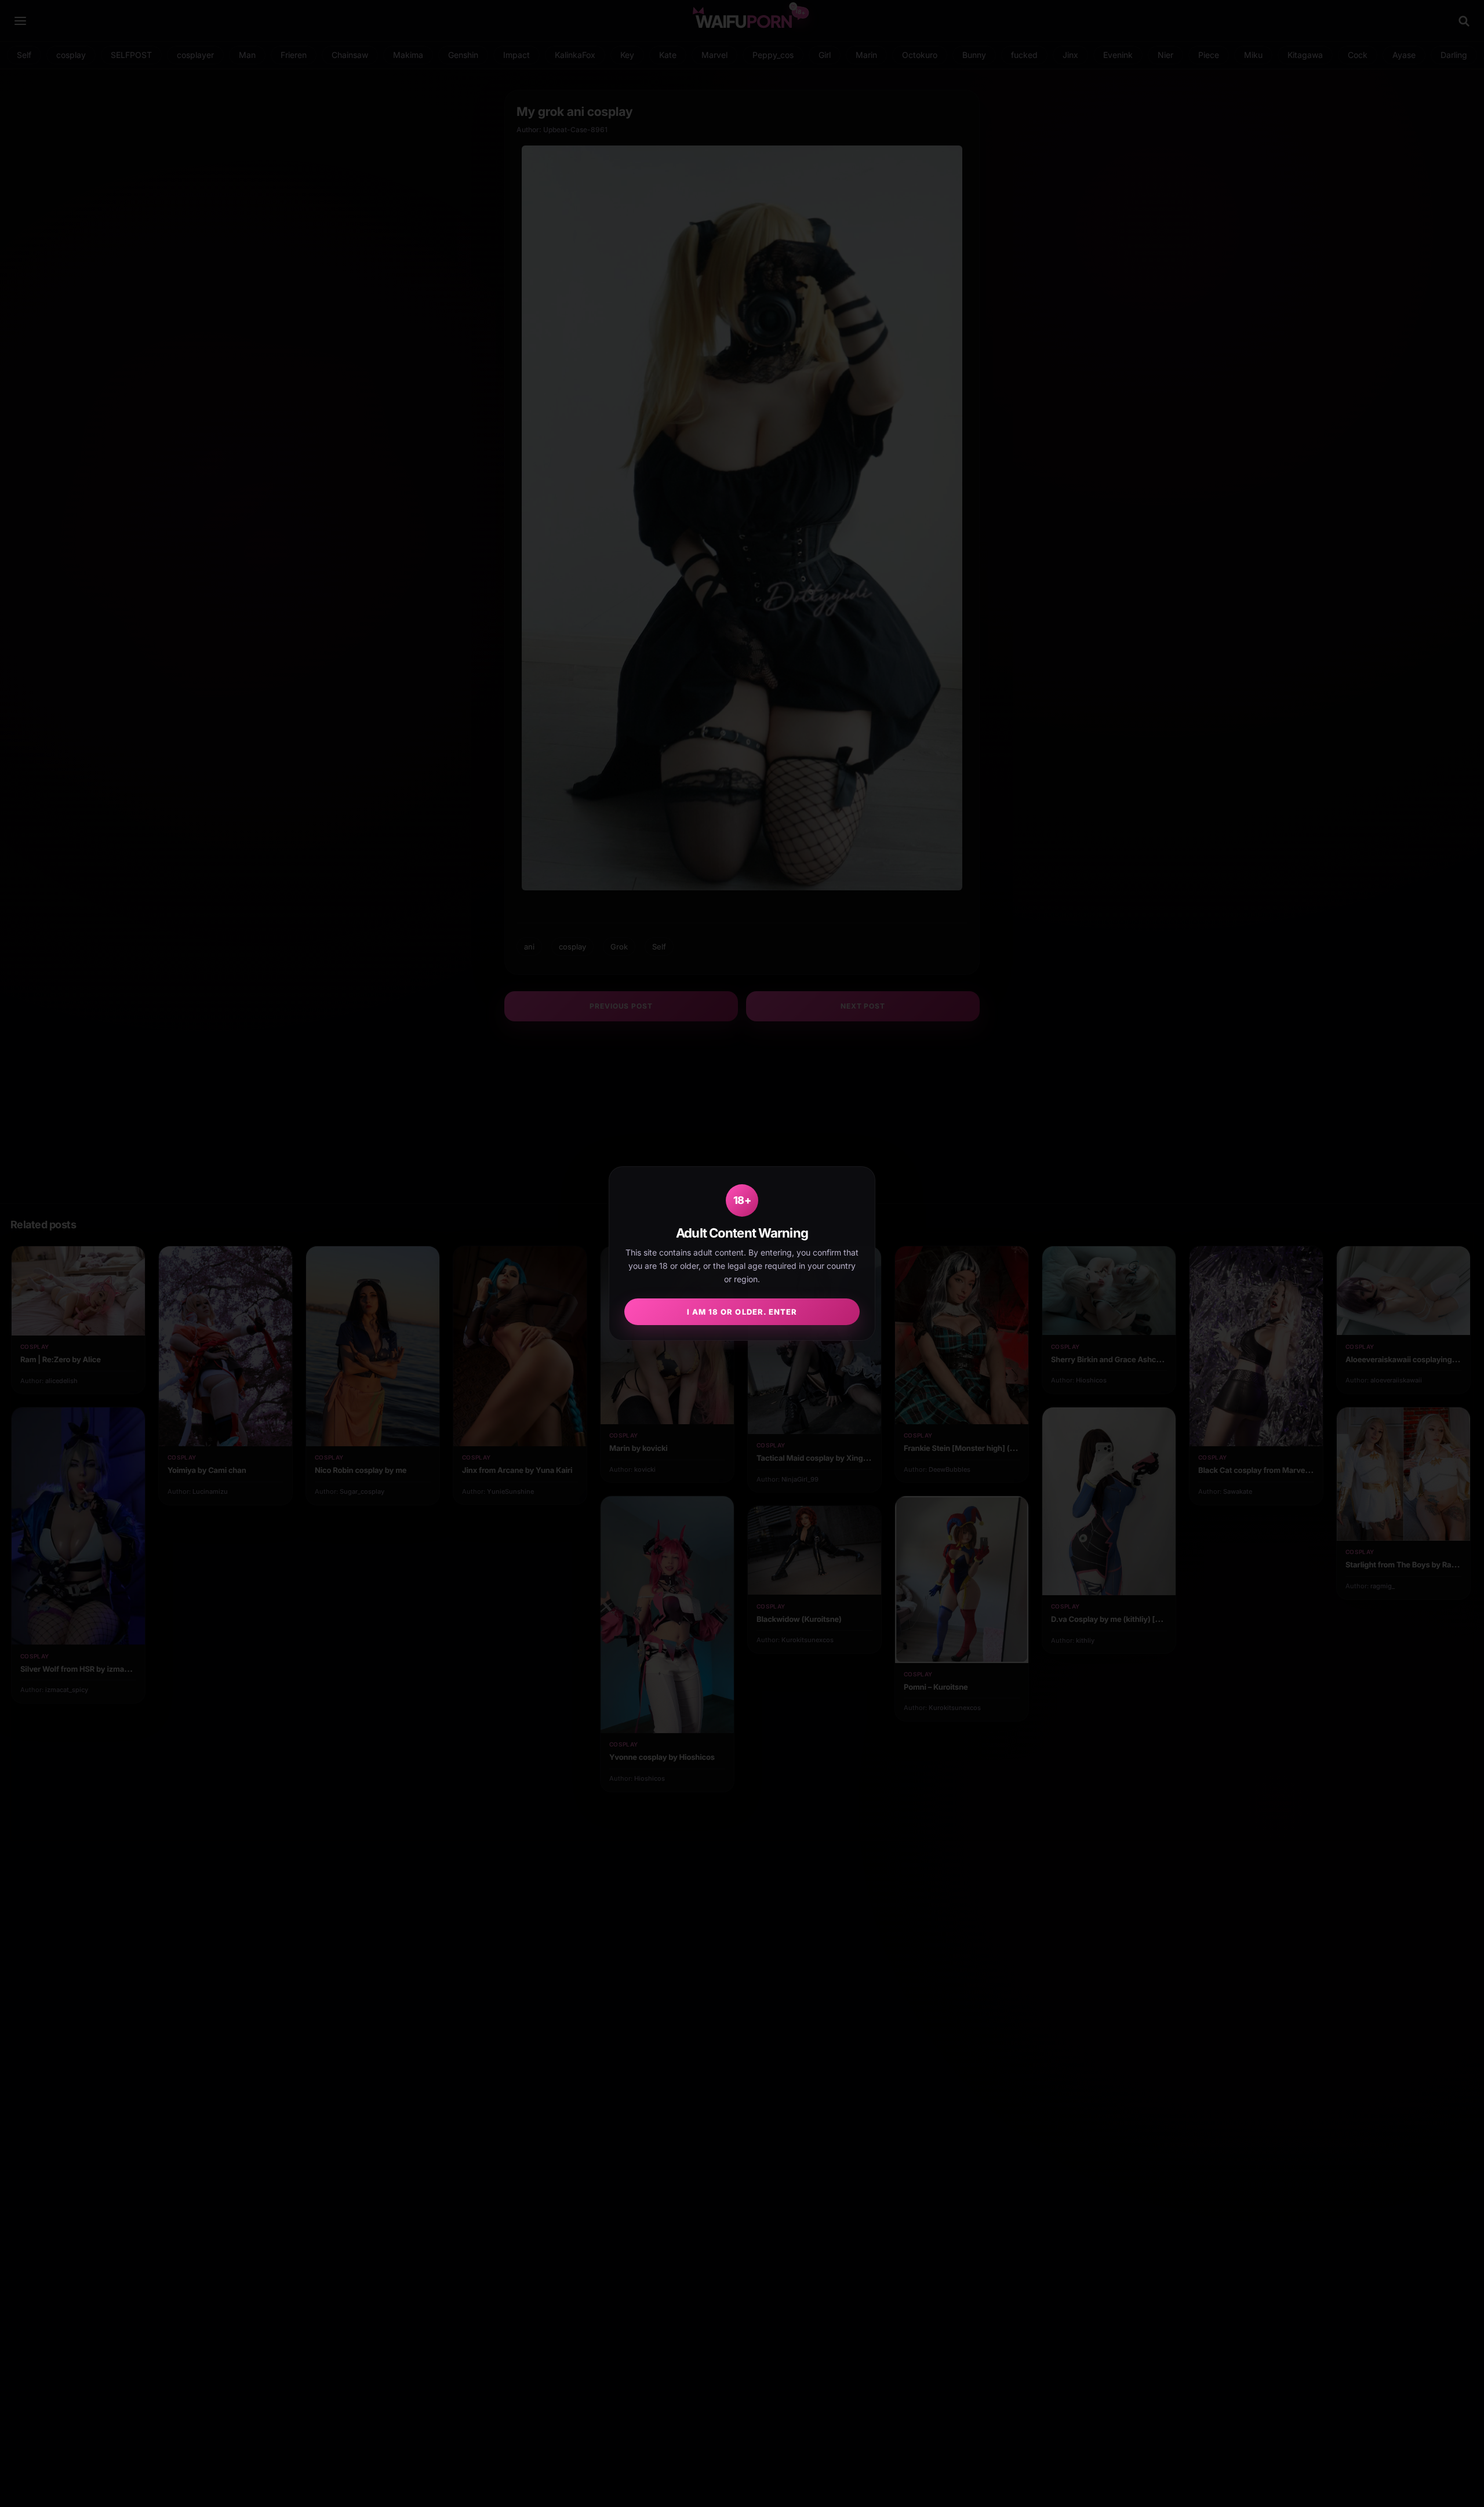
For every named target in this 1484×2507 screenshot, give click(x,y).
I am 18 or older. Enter (742, 1312)
